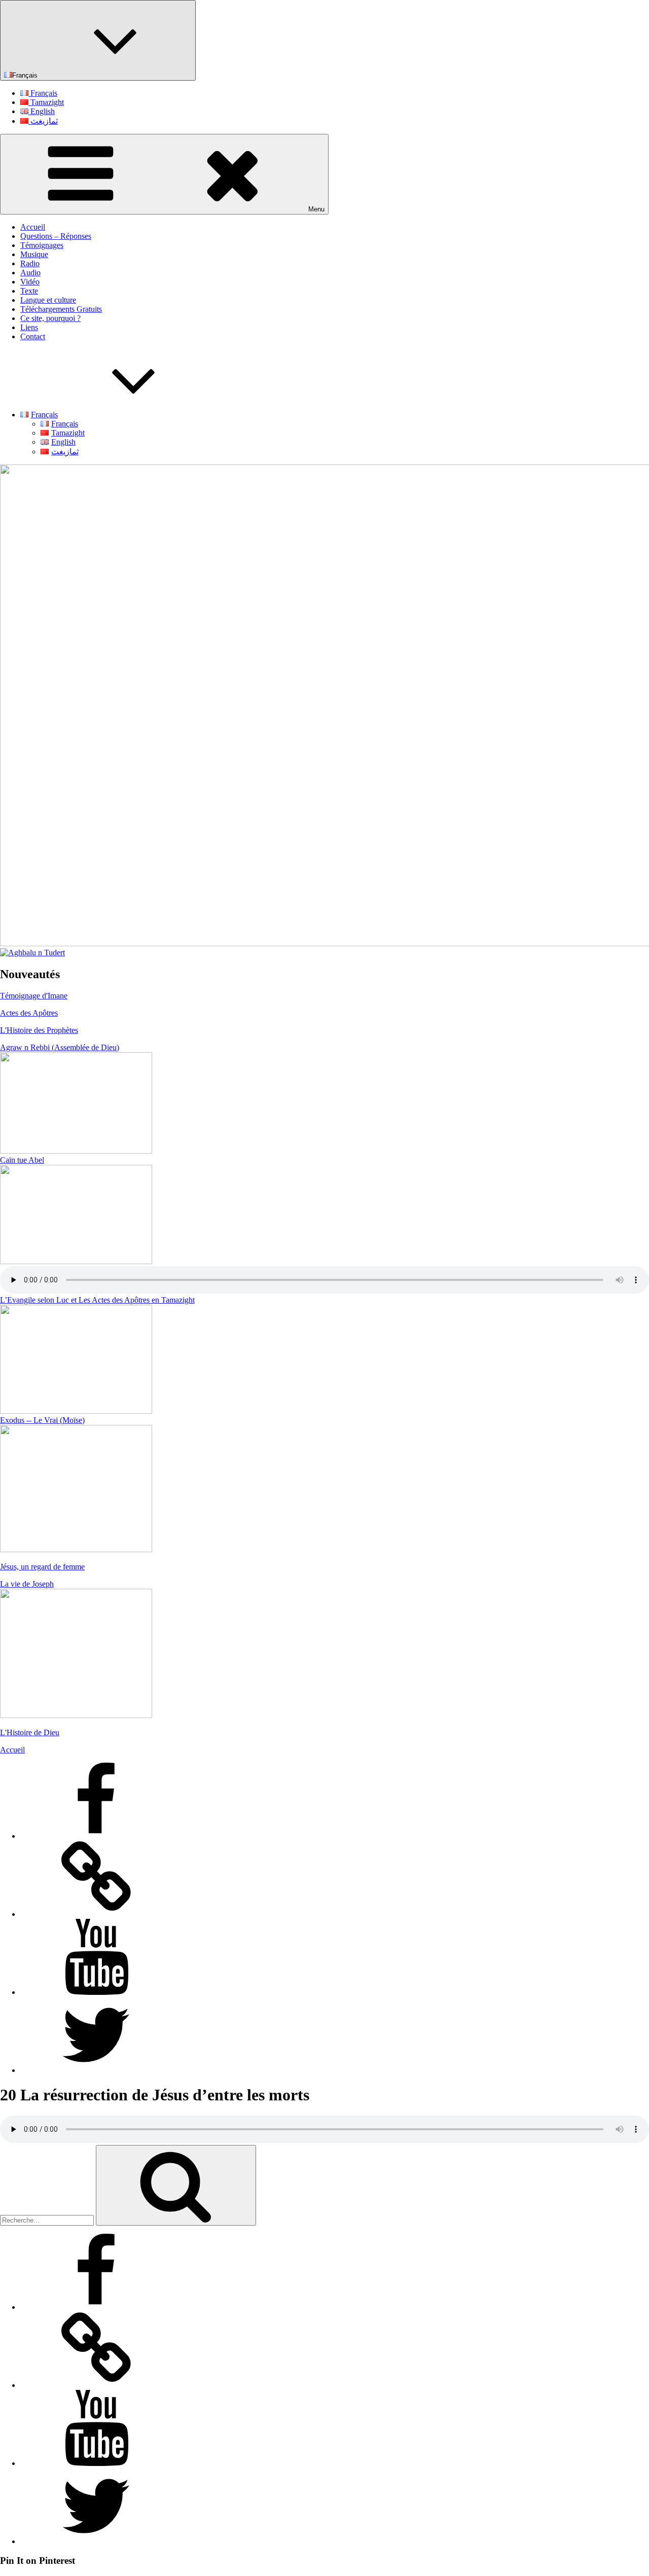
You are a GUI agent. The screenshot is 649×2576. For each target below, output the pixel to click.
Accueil (33, 227)
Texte (29, 291)
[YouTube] (96, 1992)
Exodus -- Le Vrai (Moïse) (42, 1420)
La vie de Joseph (27, 1584)
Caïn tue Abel (22, 1160)
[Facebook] (96, 1836)
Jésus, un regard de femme (42, 1567)
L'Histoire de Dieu (30, 1732)
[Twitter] (96, 2070)
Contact (33, 336)
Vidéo (30, 282)
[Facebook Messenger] (96, 1914)
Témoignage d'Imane (34, 996)
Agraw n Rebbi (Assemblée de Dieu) (60, 1047)
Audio (30, 273)
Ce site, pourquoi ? (50, 318)
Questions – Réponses (56, 236)
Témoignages (42, 245)
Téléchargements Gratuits (61, 309)
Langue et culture (48, 300)
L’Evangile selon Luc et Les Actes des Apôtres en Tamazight (97, 1300)
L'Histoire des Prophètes (39, 1030)
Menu (316, 209)
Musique (34, 254)
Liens (29, 327)
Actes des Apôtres (29, 1013)
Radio (30, 263)
